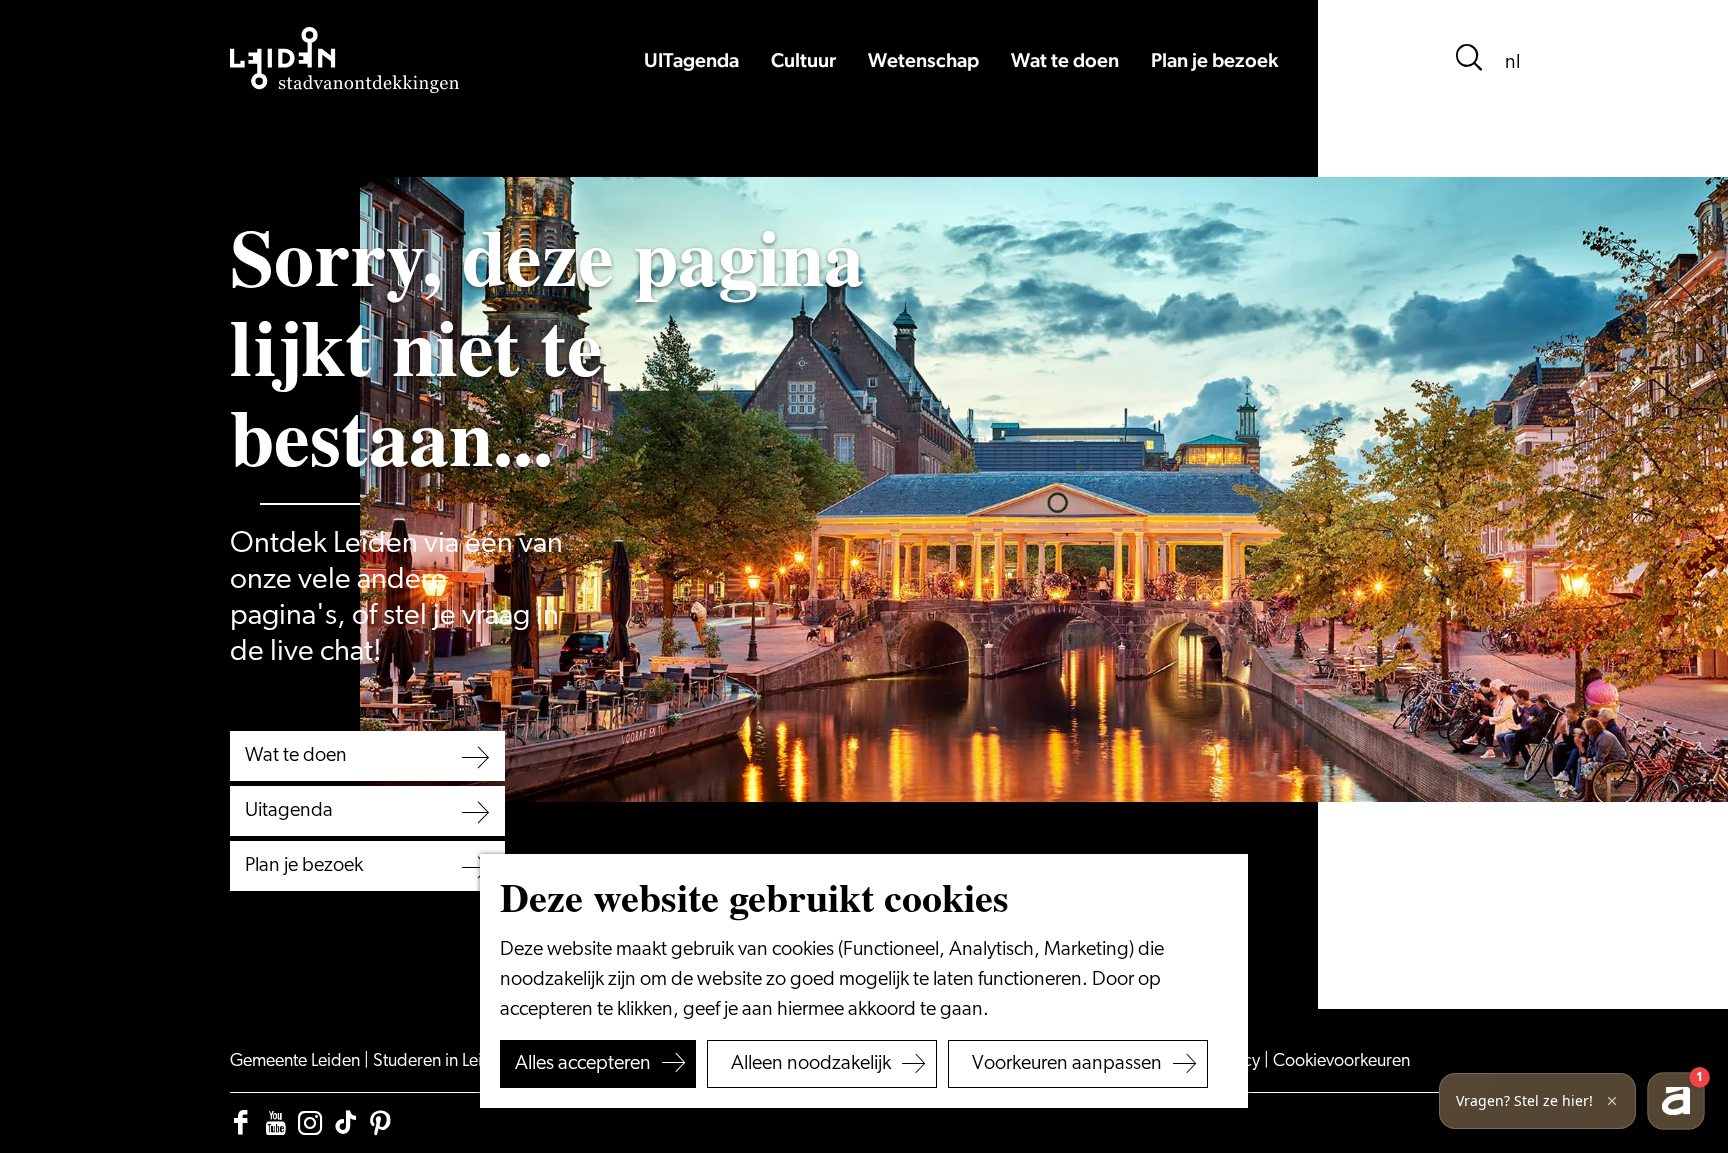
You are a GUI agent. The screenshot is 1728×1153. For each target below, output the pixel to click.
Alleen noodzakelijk (811, 1064)
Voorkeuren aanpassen (1067, 1064)
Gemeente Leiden (297, 1062)
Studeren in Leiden (444, 1062)
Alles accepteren (583, 1064)
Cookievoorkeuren (1341, 1062)
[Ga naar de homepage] (345, 60)
